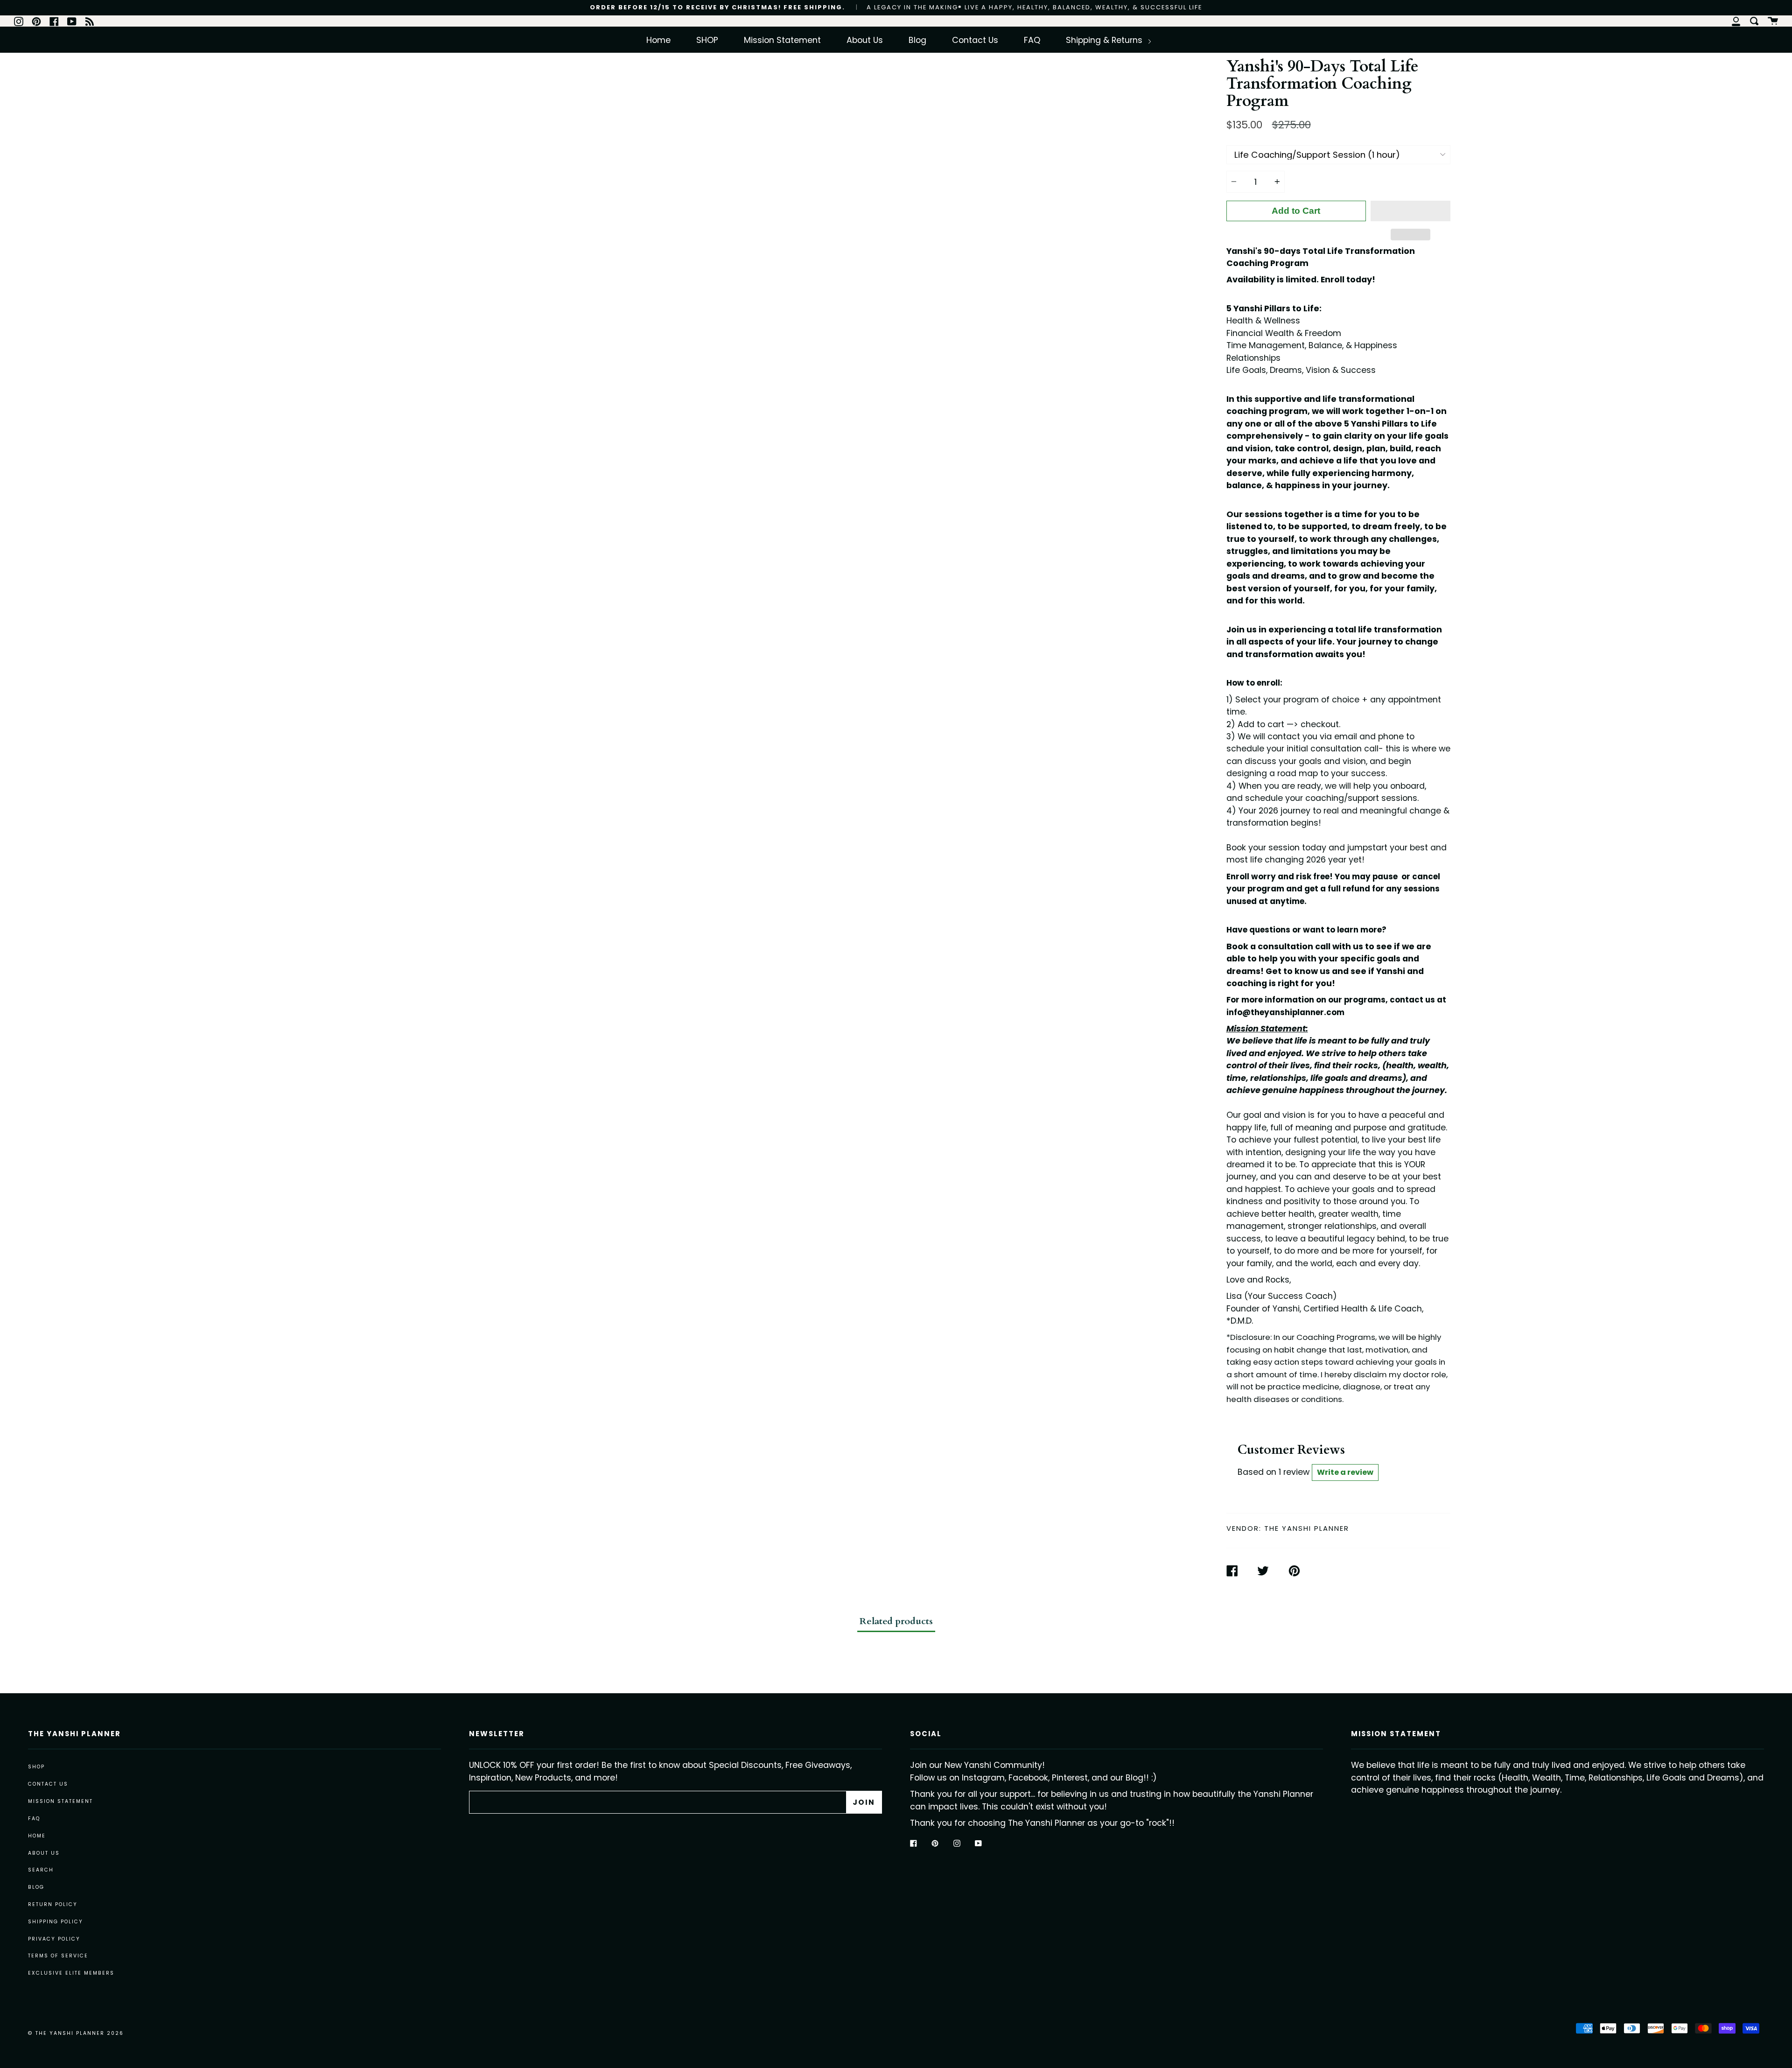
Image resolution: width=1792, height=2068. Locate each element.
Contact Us (975, 40)
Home (658, 40)
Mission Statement (782, 40)
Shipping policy (56, 1922)
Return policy (53, 1904)
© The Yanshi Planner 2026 (76, 2033)
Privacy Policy (54, 1939)
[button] (1410, 211)
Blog (917, 40)
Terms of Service (58, 1956)
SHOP (707, 40)
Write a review (1345, 1472)
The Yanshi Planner (1307, 1528)
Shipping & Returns (1105, 40)
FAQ (1032, 40)
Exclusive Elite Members (71, 1973)
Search (41, 1870)
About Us (865, 40)
